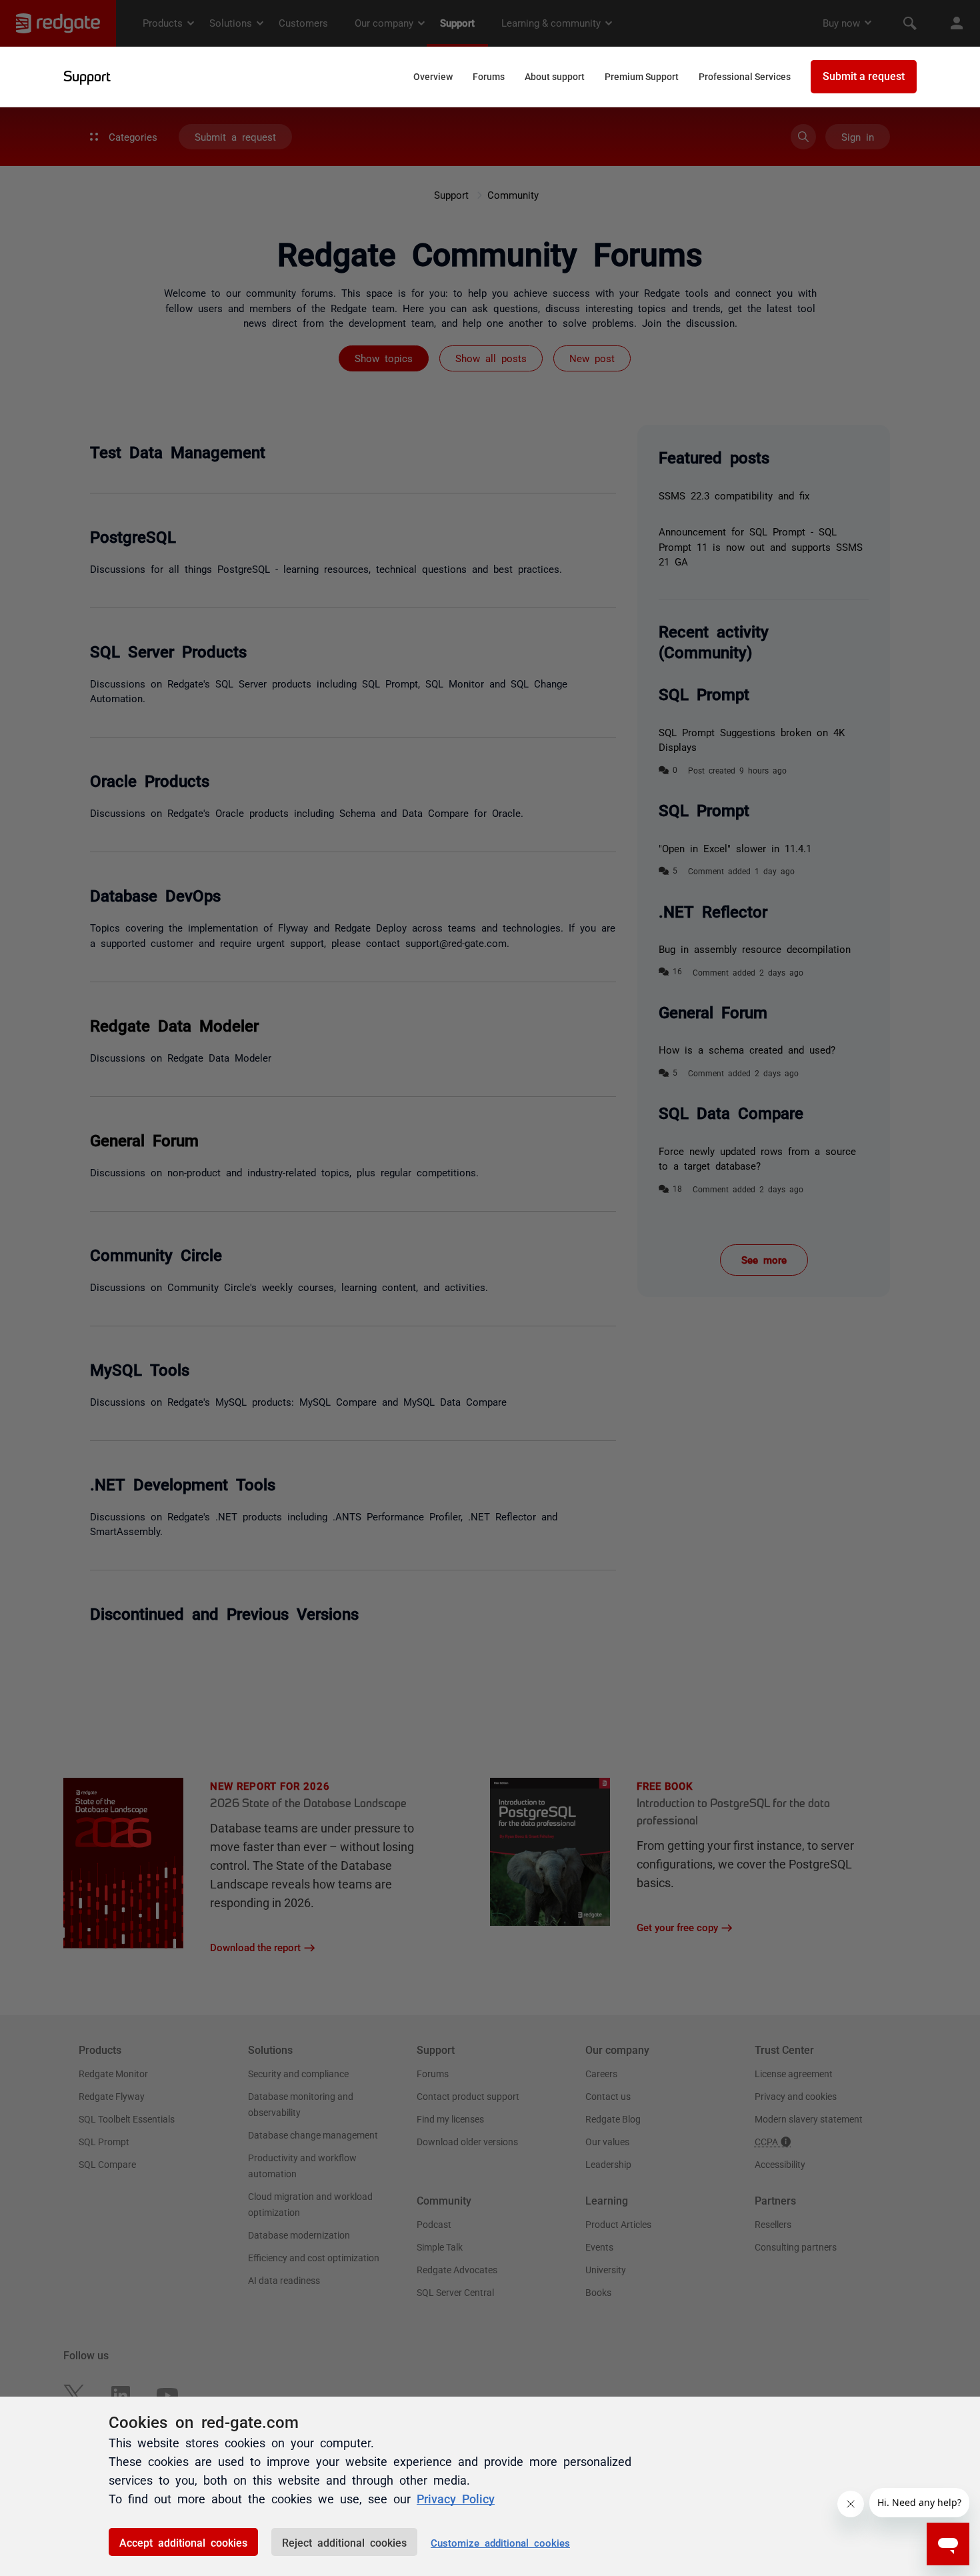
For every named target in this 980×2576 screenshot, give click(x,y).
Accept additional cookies (183, 2542)
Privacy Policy (456, 2498)
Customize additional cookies (500, 2542)
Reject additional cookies (344, 2542)
